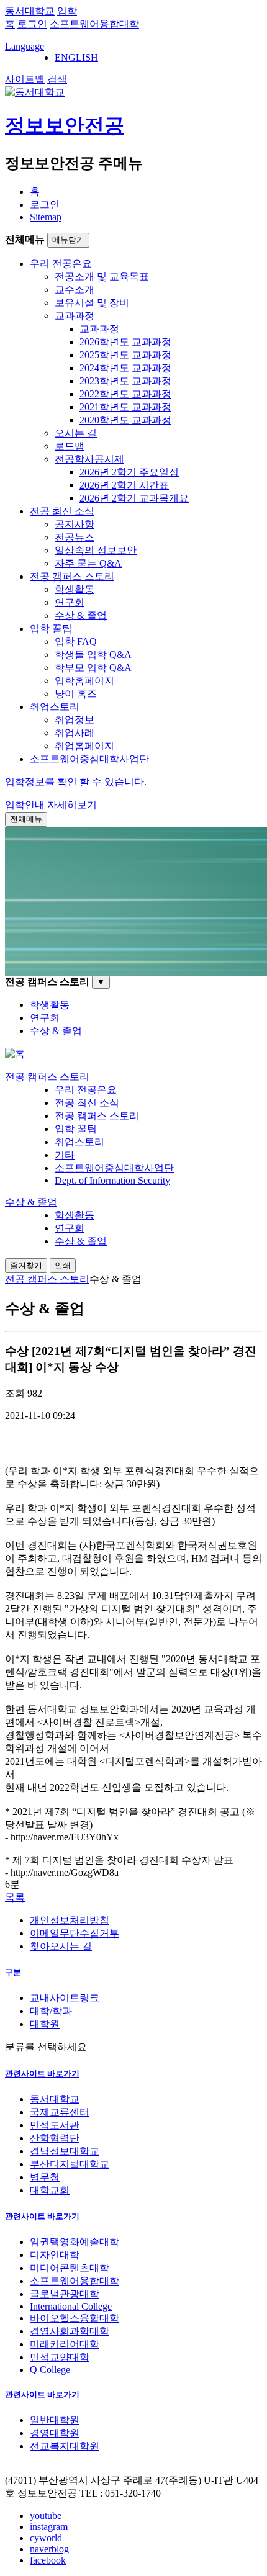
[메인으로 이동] (15, 1054)
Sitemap (46, 217)
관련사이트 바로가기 (42, 2074)
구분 (13, 1972)
